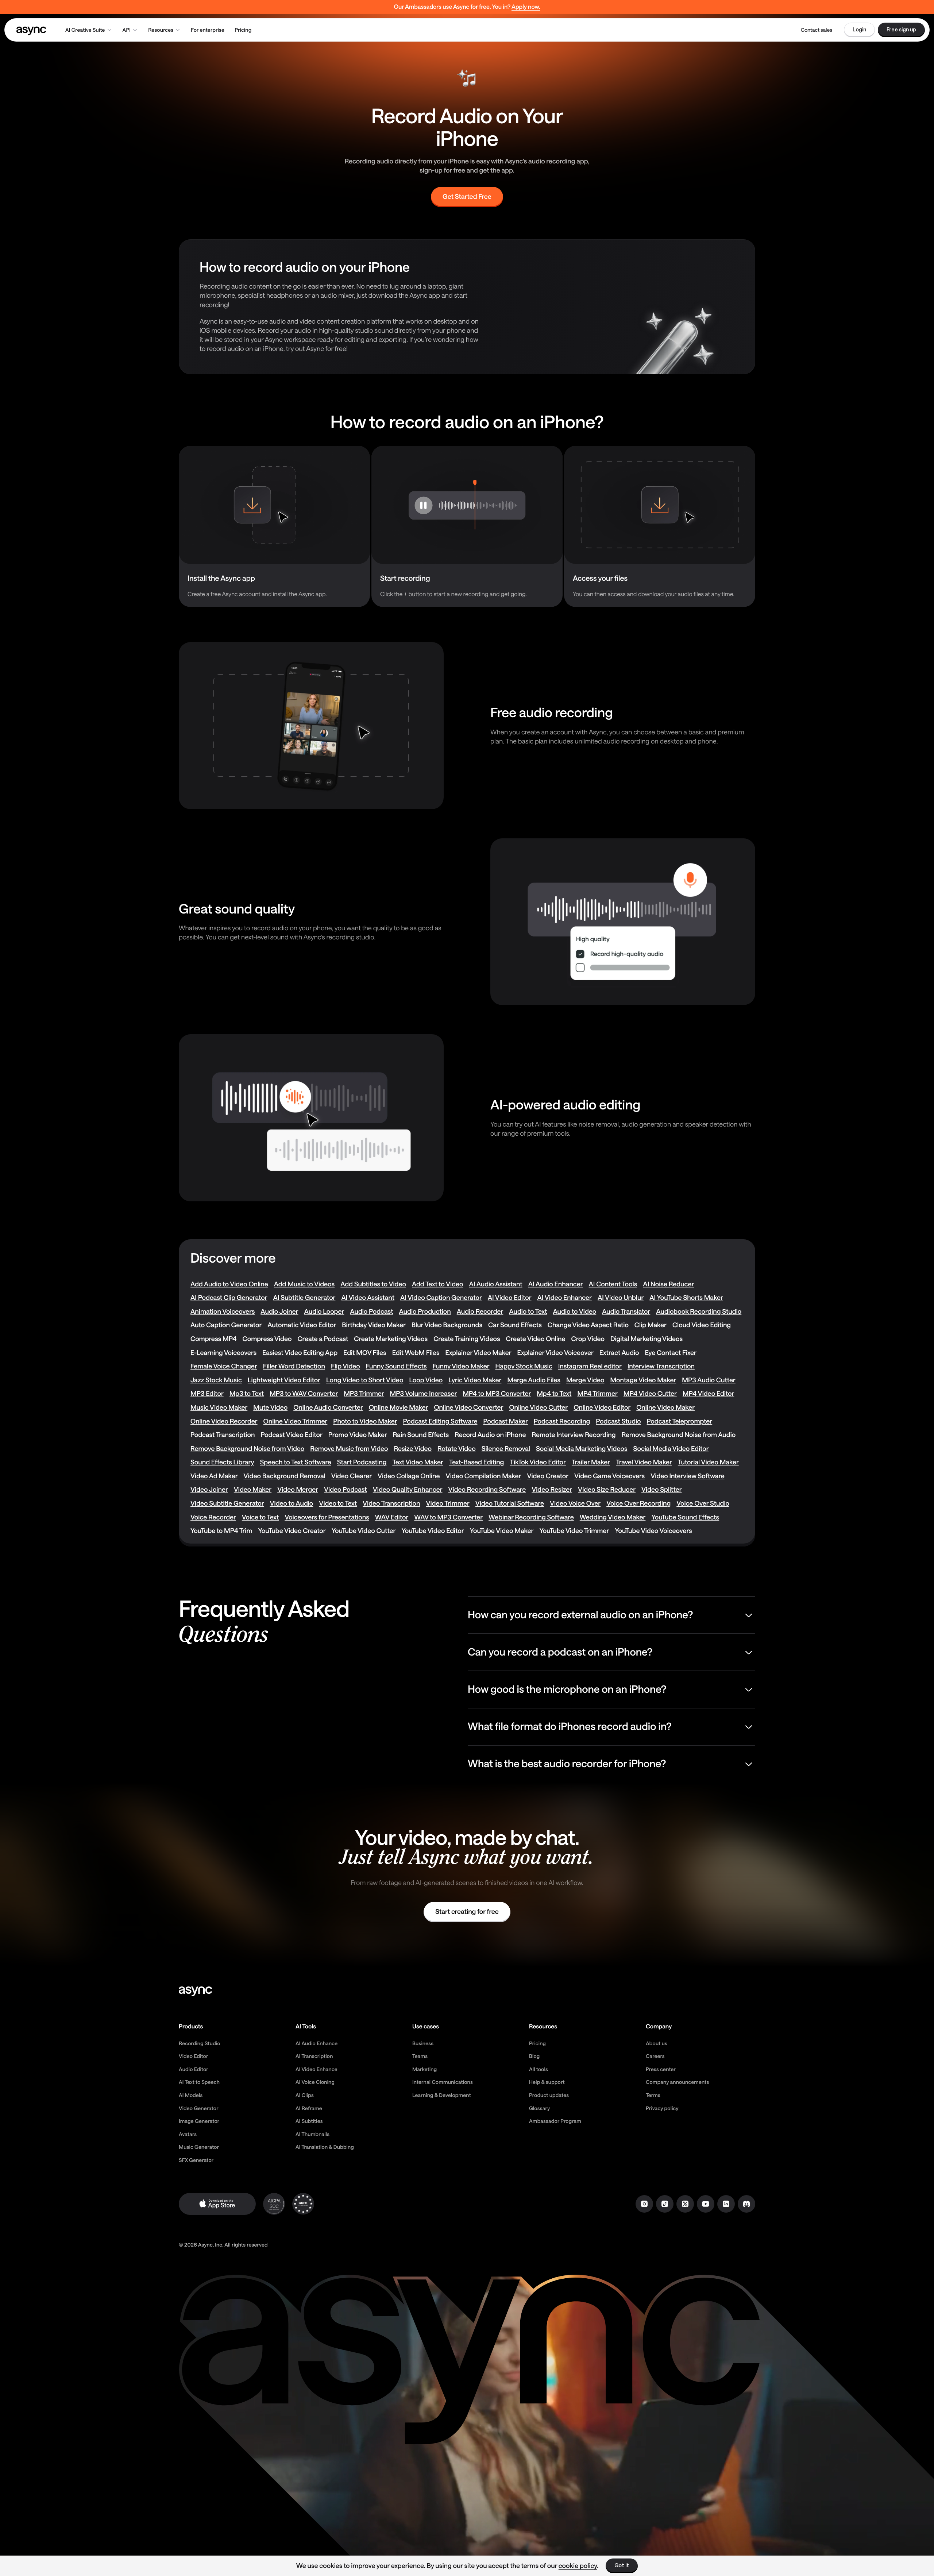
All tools (539, 2069)
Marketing (424, 2069)
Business (423, 2043)
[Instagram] (644, 2204)
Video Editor (194, 2056)
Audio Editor (194, 2069)
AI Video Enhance (317, 2069)
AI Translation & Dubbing (325, 2147)
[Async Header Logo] (31, 30)
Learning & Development (442, 2095)
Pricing (243, 30)
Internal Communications (443, 2082)
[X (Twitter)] (685, 2204)
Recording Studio (200, 2043)
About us (657, 2043)
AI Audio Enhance (317, 2043)
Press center (661, 2069)
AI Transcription (314, 2056)
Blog (534, 2056)
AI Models (191, 2095)
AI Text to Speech (199, 2082)
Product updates (549, 2095)
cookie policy (578, 2565)
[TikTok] (665, 2204)
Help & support (547, 2082)
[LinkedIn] (726, 2204)
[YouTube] (706, 2204)
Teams (420, 2056)
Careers (655, 2056)
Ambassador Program (555, 2121)
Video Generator (199, 2108)
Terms (653, 2095)
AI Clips (305, 2095)
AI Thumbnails (312, 2134)
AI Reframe (309, 2108)
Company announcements (678, 2082)
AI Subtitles (309, 2121)
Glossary (539, 2108)
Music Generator (199, 2147)
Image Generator (199, 2121)
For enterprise (208, 30)
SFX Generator (196, 2160)
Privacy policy (662, 2108)
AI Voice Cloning (315, 2082)
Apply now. (526, 7)
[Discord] (746, 2204)
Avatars (188, 2134)
